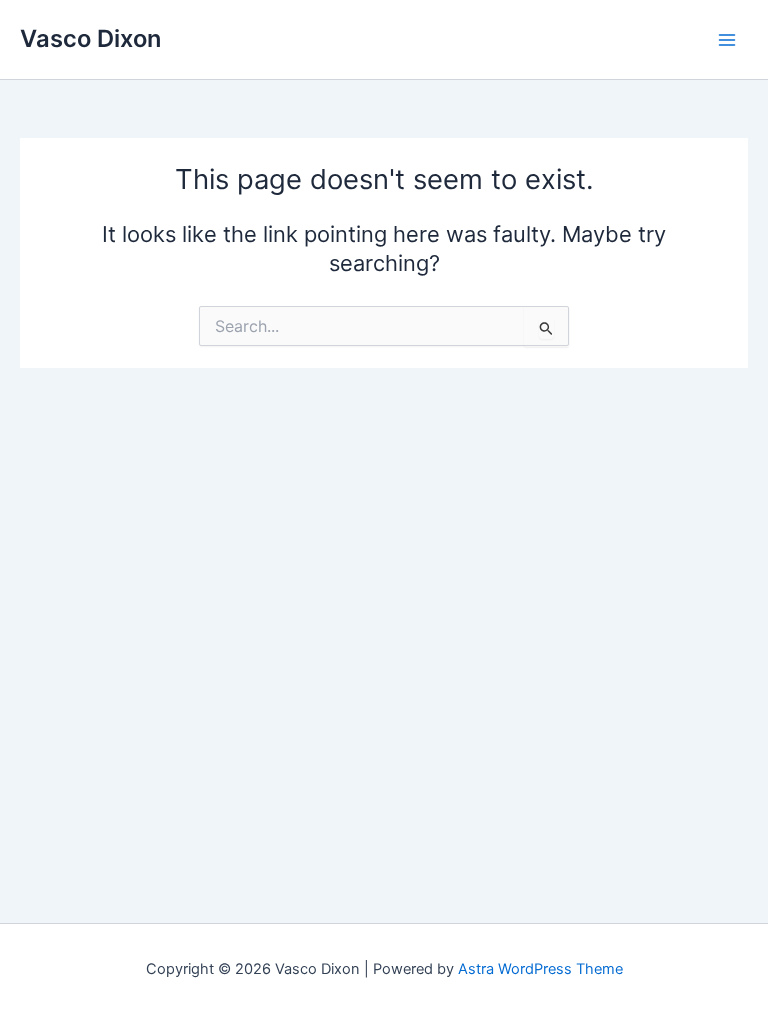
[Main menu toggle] (727, 40)
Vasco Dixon (90, 38)
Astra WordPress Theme (540, 969)
